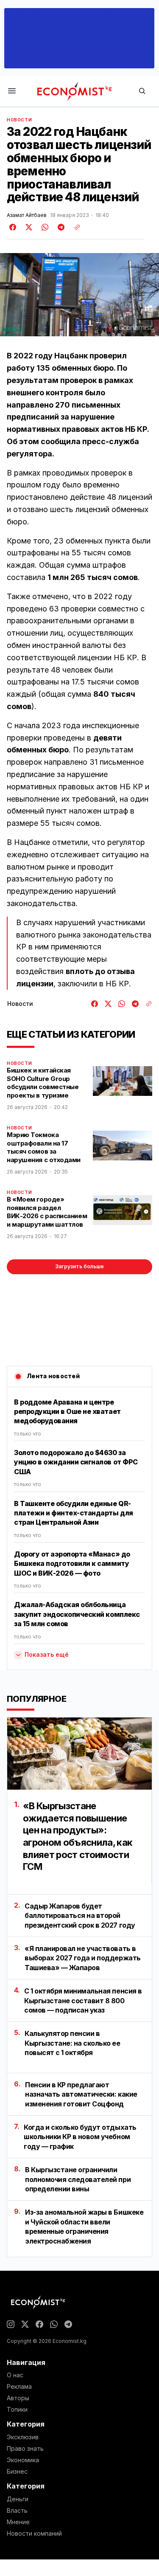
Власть (17, 2511)
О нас (15, 2375)
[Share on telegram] (60, 227)
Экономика (23, 2460)
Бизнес (17, 2472)
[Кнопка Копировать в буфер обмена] (74, 227)
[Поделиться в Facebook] (13, 227)
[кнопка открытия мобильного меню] (12, 91)
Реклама (19, 2387)
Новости (19, 120)
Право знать (25, 2449)
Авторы (18, 2398)
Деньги (18, 2499)
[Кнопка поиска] (142, 91)
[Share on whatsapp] (44, 227)
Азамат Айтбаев (27, 215)
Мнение (18, 2522)
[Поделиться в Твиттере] (28, 227)
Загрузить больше (79, 1266)
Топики (17, 2410)
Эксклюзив (23, 2437)
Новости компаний (34, 2534)
